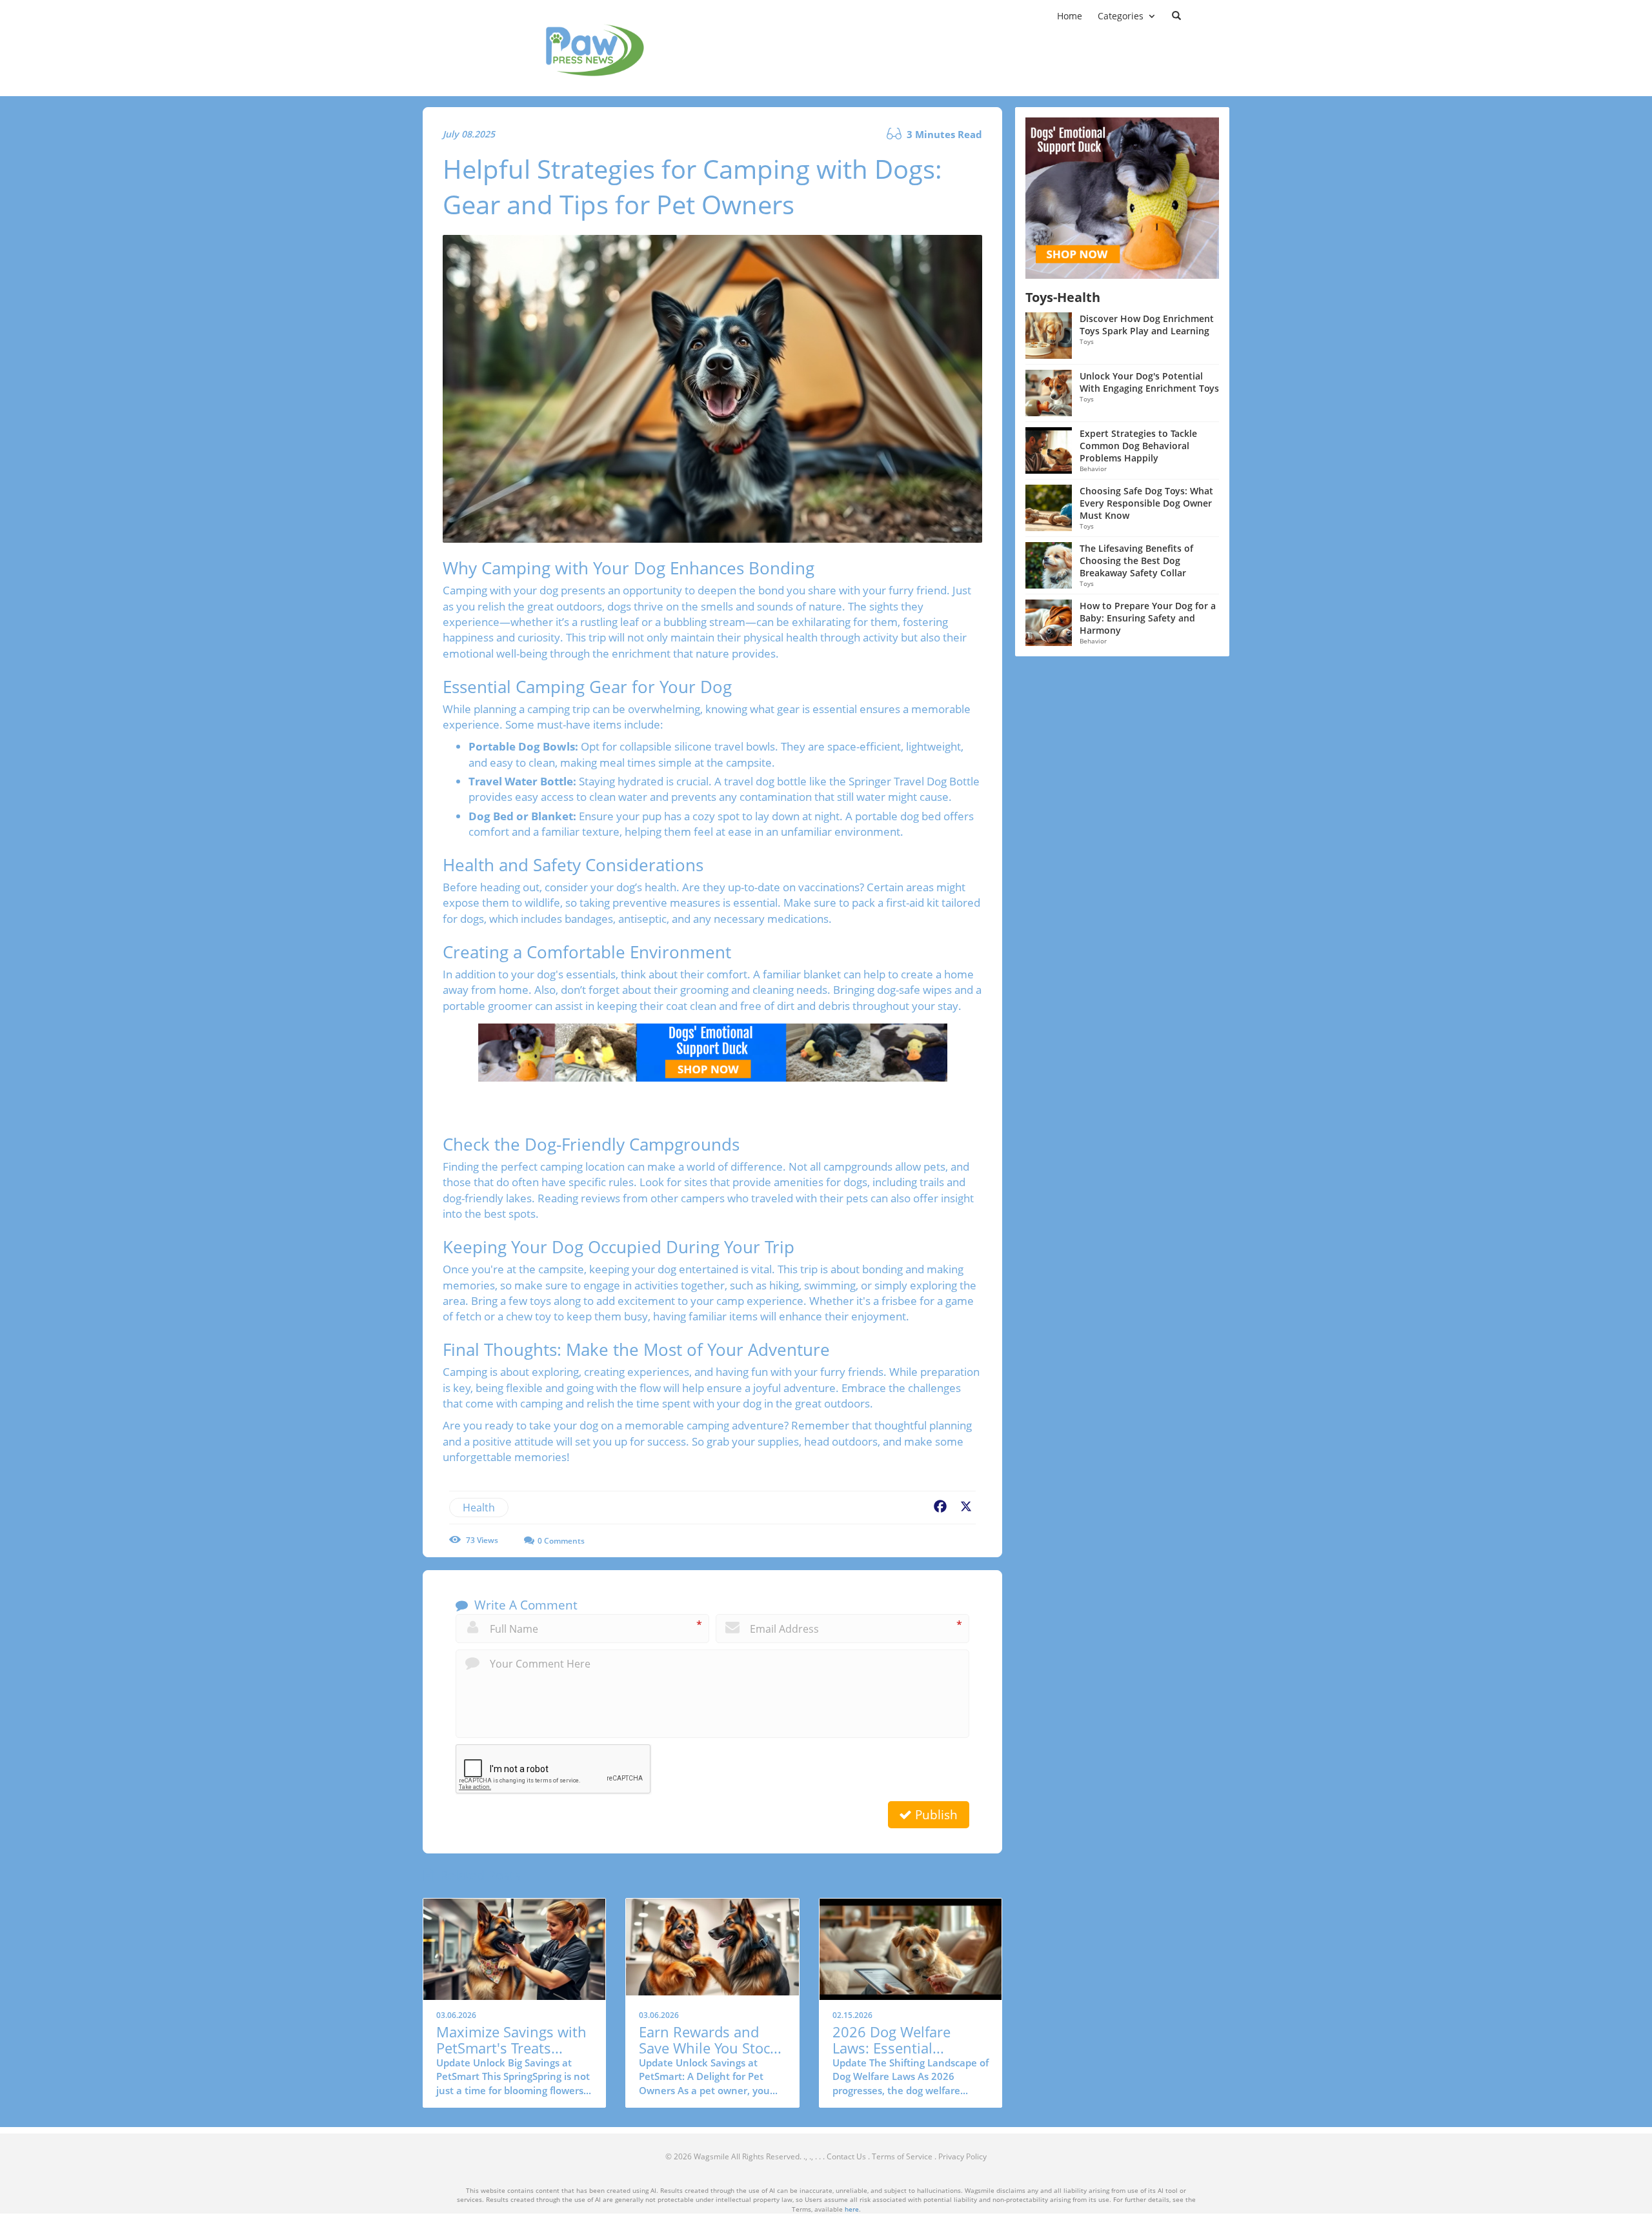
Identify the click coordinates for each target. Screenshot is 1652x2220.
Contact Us (846, 2156)
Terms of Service (902, 2156)
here (852, 2209)
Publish (935, 1815)
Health (479, 1508)
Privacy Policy (962, 2156)
